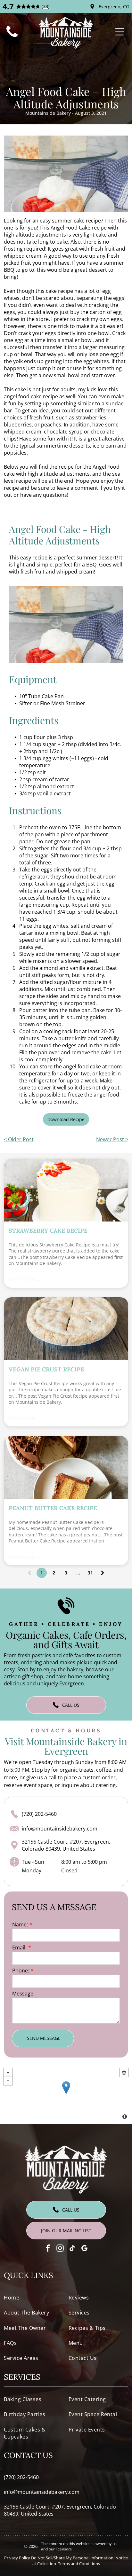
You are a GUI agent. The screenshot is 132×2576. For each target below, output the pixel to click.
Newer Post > (112, 1139)
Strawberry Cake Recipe (48, 1231)
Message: (23, 1994)
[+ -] (66, 2094)
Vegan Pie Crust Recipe (46, 1369)
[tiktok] (72, 2249)
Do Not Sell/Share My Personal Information (72, 2558)
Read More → (25, 1279)
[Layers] (124, 2073)
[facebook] (48, 2249)
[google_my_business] (84, 2249)
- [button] (8, 2081)
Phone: (21, 1971)
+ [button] (8, 2073)
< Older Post (19, 1139)
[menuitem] (34, 2297)
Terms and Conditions (79, 2564)
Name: (20, 1924)
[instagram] (60, 2249)
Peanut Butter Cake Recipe (53, 1508)
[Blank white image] (12, 38)
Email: (19, 1948)
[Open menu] (120, 32)
